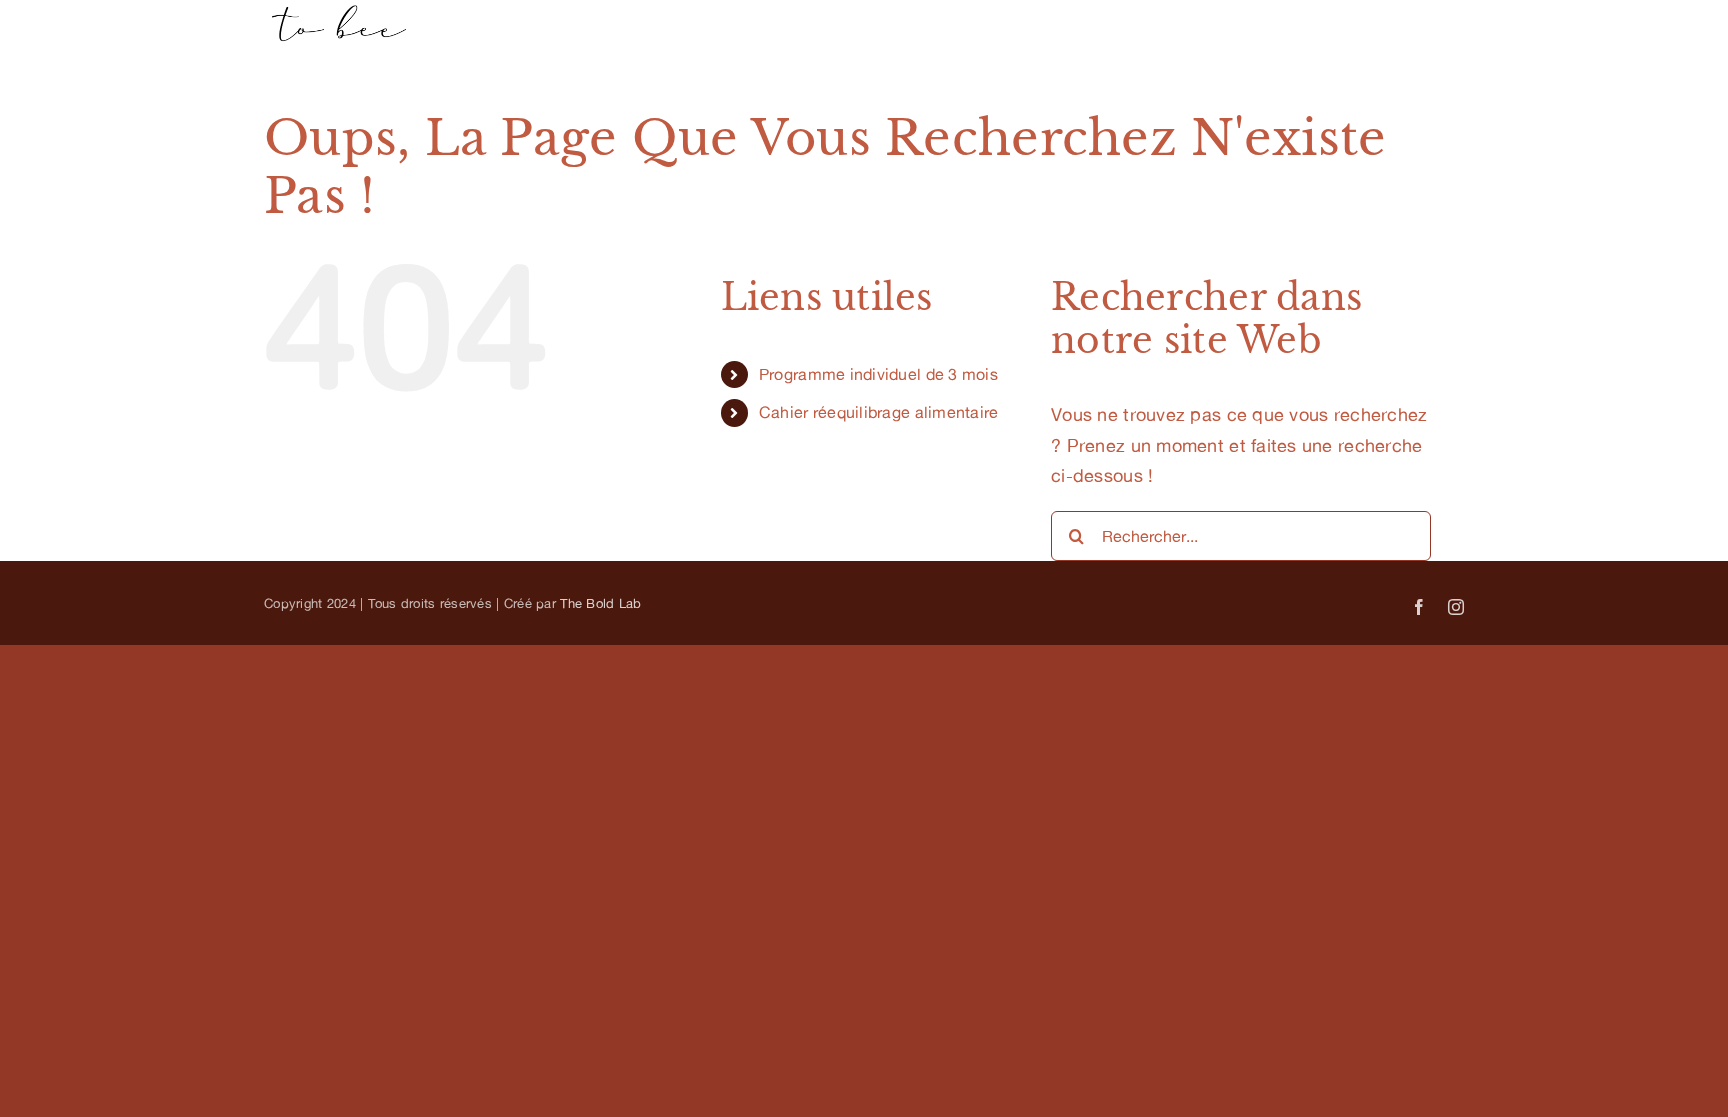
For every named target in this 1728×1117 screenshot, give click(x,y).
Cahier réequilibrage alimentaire (879, 412)
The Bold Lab (600, 603)
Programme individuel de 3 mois (878, 374)
